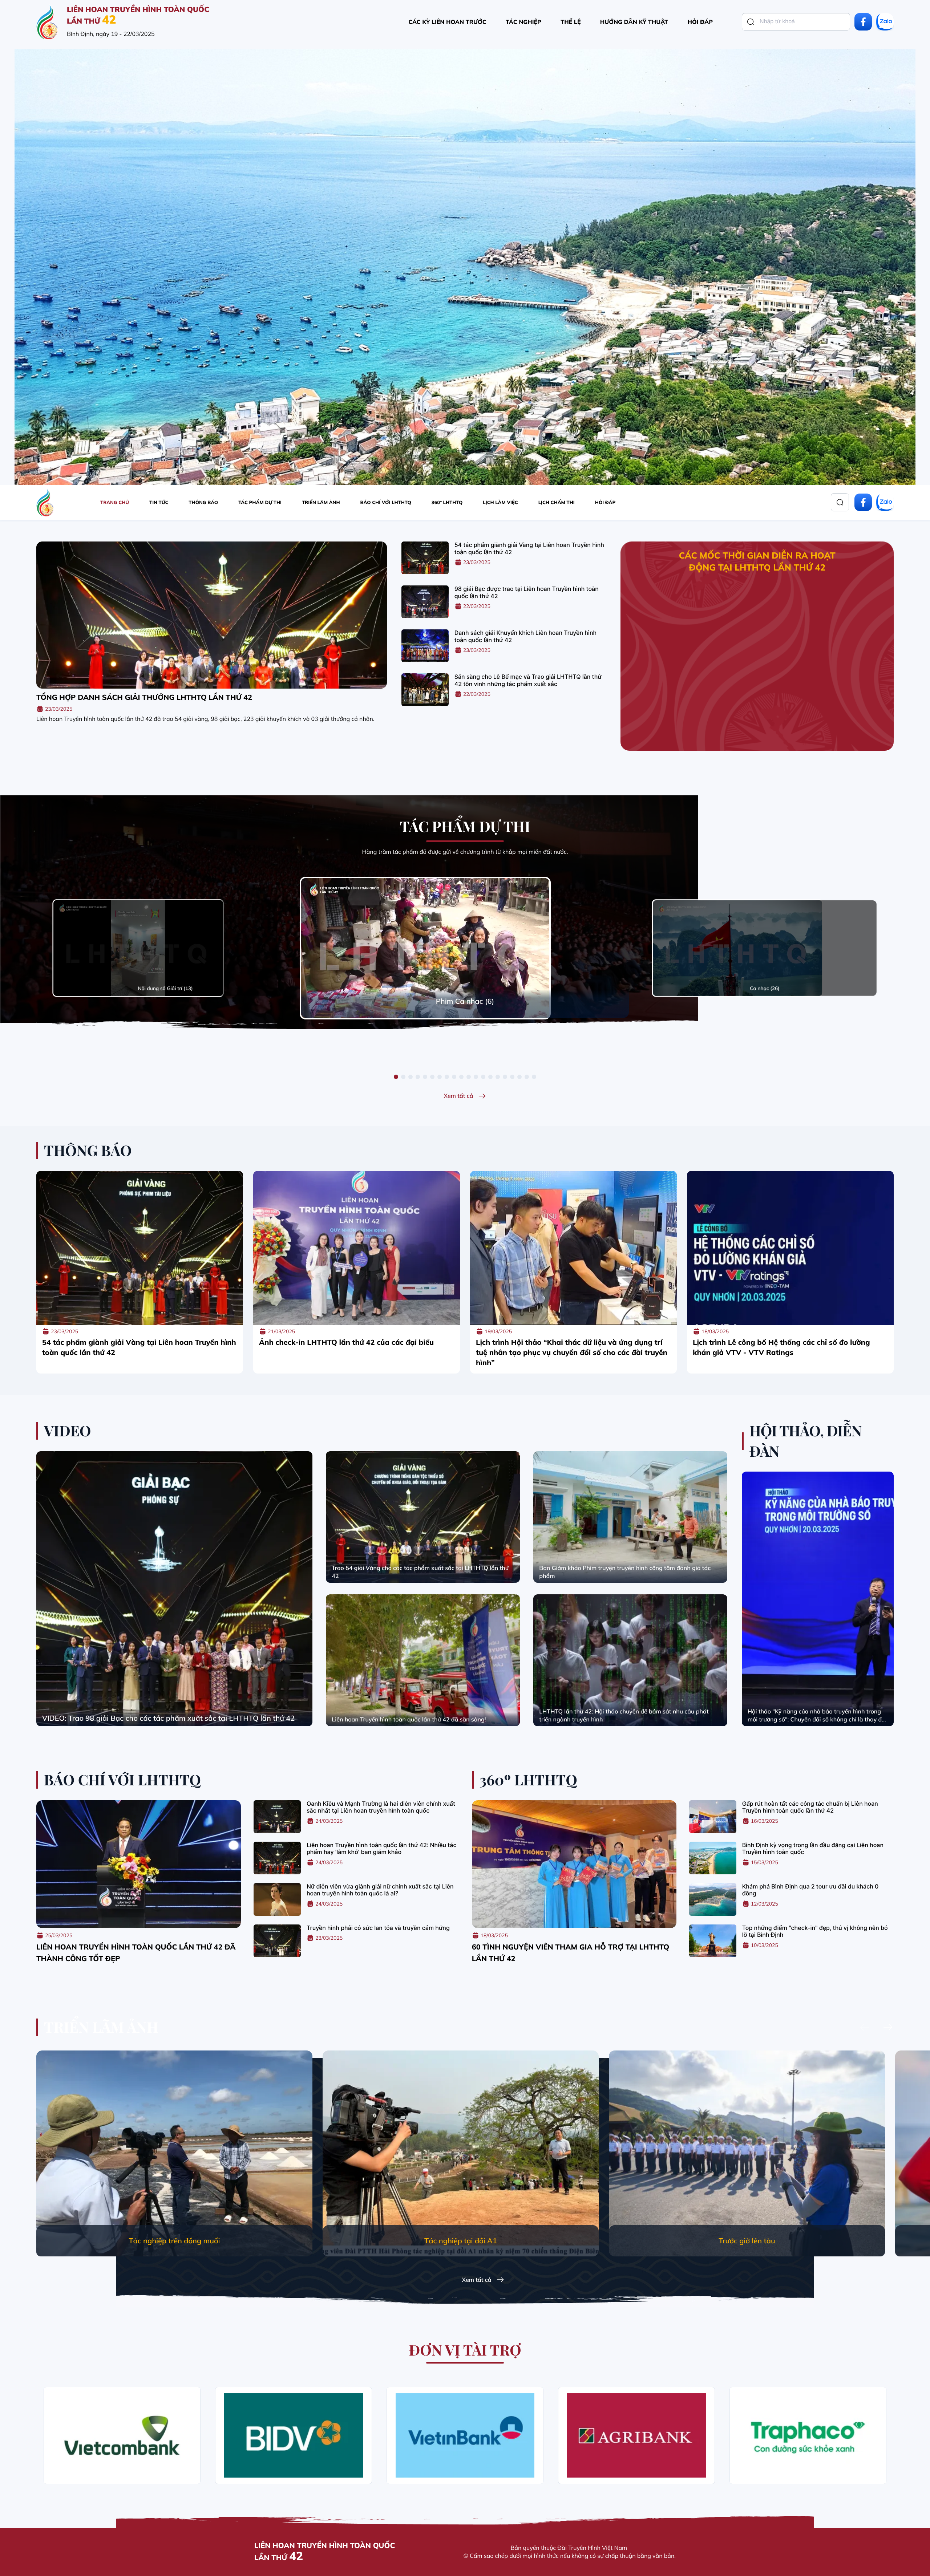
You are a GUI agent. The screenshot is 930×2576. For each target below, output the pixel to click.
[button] (396, 1077)
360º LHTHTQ (447, 503)
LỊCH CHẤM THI (557, 503)
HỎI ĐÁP (700, 22)
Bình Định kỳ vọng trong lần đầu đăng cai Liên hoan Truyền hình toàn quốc (813, 1849)
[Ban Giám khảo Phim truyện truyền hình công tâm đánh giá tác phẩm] (630, 1517)
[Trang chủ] (45, 502)
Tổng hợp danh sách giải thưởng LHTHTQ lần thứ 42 (144, 697)
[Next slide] (888, 2028)
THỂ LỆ (571, 22)
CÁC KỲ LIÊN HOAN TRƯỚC (447, 22)
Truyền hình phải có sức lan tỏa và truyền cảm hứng (378, 1928)
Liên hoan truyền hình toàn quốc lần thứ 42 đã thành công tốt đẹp (136, 1953)
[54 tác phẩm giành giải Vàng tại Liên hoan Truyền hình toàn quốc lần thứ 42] (425, 558)
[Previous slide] (865, 2028)
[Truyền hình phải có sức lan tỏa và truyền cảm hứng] (277, 1941)
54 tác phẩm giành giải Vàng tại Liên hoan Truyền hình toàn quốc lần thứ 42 (529, 548)
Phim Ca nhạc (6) (465, 1001)
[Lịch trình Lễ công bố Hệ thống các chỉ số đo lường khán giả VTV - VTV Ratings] (790, 1248)
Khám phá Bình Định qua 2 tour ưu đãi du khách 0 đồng (810, 1890)
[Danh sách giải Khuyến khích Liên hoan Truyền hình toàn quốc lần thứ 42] (425, 646)
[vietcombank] (122, 2435)
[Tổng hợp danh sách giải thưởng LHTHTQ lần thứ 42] (212, 615)
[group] (174, 2153)
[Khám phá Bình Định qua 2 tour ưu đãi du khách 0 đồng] (713, 1899)
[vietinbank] (465, 2435)
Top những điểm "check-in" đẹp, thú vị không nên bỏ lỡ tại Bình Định (815, 1931)
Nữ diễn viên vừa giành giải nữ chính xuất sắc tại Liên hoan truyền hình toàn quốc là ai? (380, 1890)
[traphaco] (808, 2435)
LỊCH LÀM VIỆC (500, 503)
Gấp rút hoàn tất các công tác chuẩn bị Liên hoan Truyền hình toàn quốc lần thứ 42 (810, 1807)
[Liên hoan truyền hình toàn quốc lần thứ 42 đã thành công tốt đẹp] (139, 1864)
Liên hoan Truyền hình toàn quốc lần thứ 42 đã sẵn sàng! (409, 1719)
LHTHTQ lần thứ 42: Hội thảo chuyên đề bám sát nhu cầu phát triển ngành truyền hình (624, 1715)
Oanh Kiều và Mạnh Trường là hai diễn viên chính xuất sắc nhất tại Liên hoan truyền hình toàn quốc (381, 1807)
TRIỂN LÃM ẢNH (321, 503)
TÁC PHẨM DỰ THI (260, 503)
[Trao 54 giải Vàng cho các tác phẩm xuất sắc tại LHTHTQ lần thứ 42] (423, 1517)
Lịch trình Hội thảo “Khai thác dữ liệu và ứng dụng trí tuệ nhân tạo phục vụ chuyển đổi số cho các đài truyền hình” (572, 1352)
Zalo (885, 22)
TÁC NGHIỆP (523, 22)
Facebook (863, 22)
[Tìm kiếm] (751, 22)
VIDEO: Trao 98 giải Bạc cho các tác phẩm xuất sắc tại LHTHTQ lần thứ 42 (168, 1718)
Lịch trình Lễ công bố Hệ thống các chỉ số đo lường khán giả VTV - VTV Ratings (781, 1347)
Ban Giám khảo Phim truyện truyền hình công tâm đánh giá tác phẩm (625, 1572)
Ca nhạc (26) (765, 988)
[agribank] (636, 2435)
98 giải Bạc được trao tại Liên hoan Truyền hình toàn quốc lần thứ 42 (527, 592)
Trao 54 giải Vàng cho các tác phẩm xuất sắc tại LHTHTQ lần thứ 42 (420, 1572)
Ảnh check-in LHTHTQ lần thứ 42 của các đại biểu (346, 1342)
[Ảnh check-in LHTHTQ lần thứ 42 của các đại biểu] (357, 1248)
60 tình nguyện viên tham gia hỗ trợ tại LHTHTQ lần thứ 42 (571, 1953)
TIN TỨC (159, 503)
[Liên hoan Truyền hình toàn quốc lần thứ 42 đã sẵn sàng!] (423, 1660)
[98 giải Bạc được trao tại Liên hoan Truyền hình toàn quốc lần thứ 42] (425, 602)
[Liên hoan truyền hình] (47, 22)
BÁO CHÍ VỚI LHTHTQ (386, 503)
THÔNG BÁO (203, 503)
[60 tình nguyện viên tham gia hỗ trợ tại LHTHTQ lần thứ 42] (574, 1864)
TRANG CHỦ (115, 503)
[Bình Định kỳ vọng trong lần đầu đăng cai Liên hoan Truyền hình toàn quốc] (713, 1858)
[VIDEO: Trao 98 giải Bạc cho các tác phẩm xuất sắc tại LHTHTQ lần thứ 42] (174, 1589)
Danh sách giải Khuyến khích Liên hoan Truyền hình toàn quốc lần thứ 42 (525, 636)
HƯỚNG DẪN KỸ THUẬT (634, 22)
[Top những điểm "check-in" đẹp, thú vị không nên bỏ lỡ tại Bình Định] (713, 1941)
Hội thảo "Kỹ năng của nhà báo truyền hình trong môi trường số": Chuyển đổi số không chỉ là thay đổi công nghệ (817, 1715)
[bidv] (294, 2435)
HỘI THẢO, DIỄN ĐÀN (806, 1441)
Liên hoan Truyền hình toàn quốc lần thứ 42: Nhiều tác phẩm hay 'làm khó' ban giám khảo (381, 1849)
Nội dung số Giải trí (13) (165, 988)
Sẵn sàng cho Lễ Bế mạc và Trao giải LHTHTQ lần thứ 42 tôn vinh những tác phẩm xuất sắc (528, 680)
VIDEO (68, 1431)
